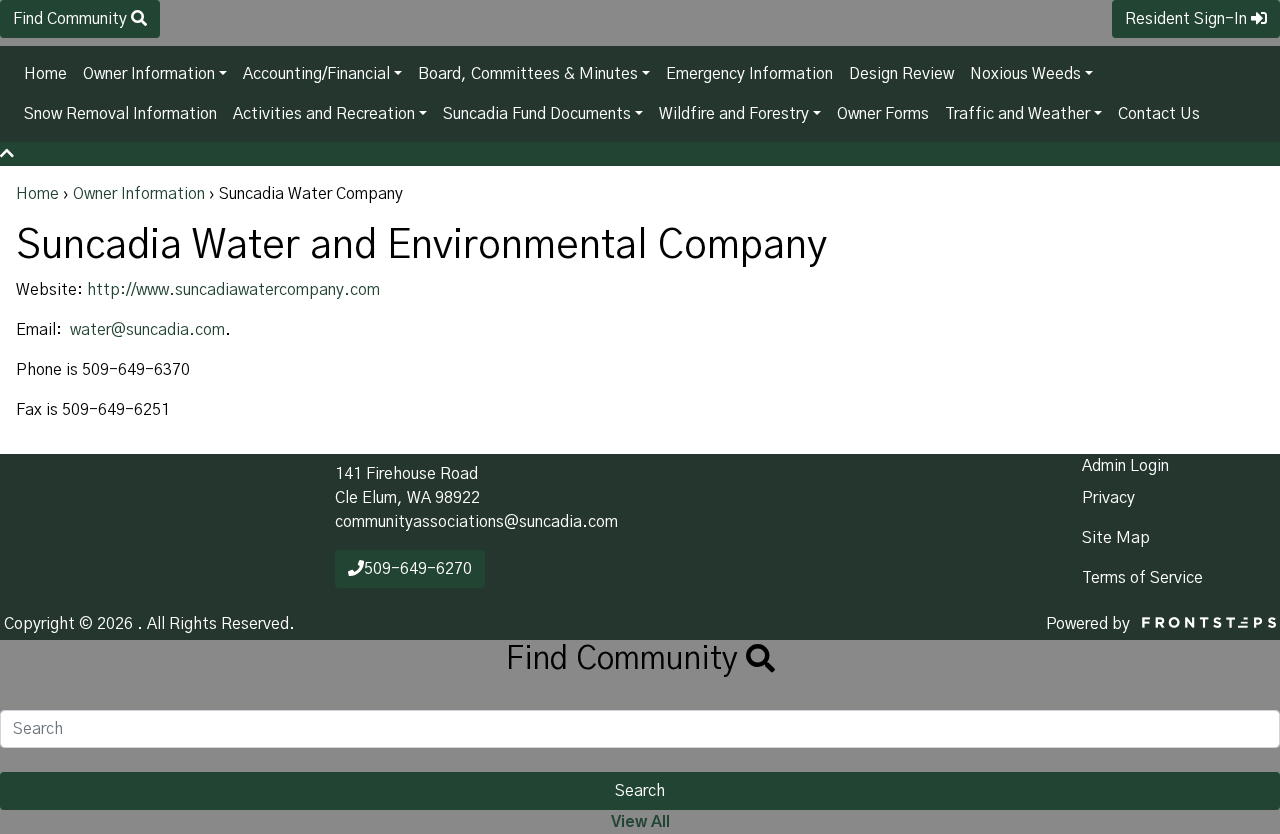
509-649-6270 (418, 569)
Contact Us (1159, 114)
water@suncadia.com (147, 330)
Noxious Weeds (1025, 74)
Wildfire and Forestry (734, 114)
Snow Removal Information (120, 114)
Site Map (1116, 538)
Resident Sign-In (1188, 19)
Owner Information (149, 74)
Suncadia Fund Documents (537, 114)
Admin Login (1125, 466)
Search (640, 791)
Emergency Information (749, 74)
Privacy (1108, 498)
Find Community (72, 19)
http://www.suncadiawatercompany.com (233, 290)
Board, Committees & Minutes (528, 74)
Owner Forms (883, 114)
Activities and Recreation (324, 114)
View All (640, 822)
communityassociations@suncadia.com (476, 522)
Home (45, 74)
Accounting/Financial (316, 74)
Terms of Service (1142, 578)
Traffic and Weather (1017, 114)
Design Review (901, 74)
